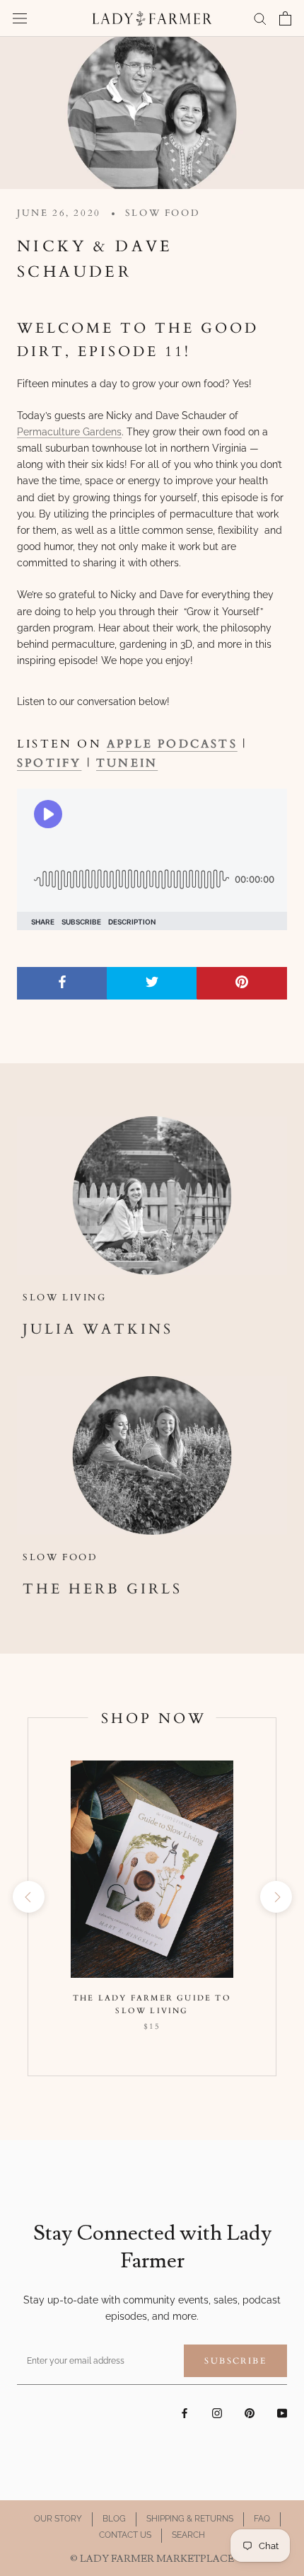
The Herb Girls (103, 1589)
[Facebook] (185, 2413)
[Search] (260, 18)
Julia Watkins (98, 1329)
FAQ (262, 2519)
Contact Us (125, 2535)
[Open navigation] (20, 18)
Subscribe (235, 2361)
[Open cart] (285, 18)
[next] (275, 1897)
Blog (114, 2519)
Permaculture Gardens (69, 432)
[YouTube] (282, 2413)
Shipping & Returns (190, 2519)
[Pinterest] (250, 2413)
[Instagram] (217, 2413)
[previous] (28, 1897)
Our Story (58, 2519)
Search (188, 2535)
